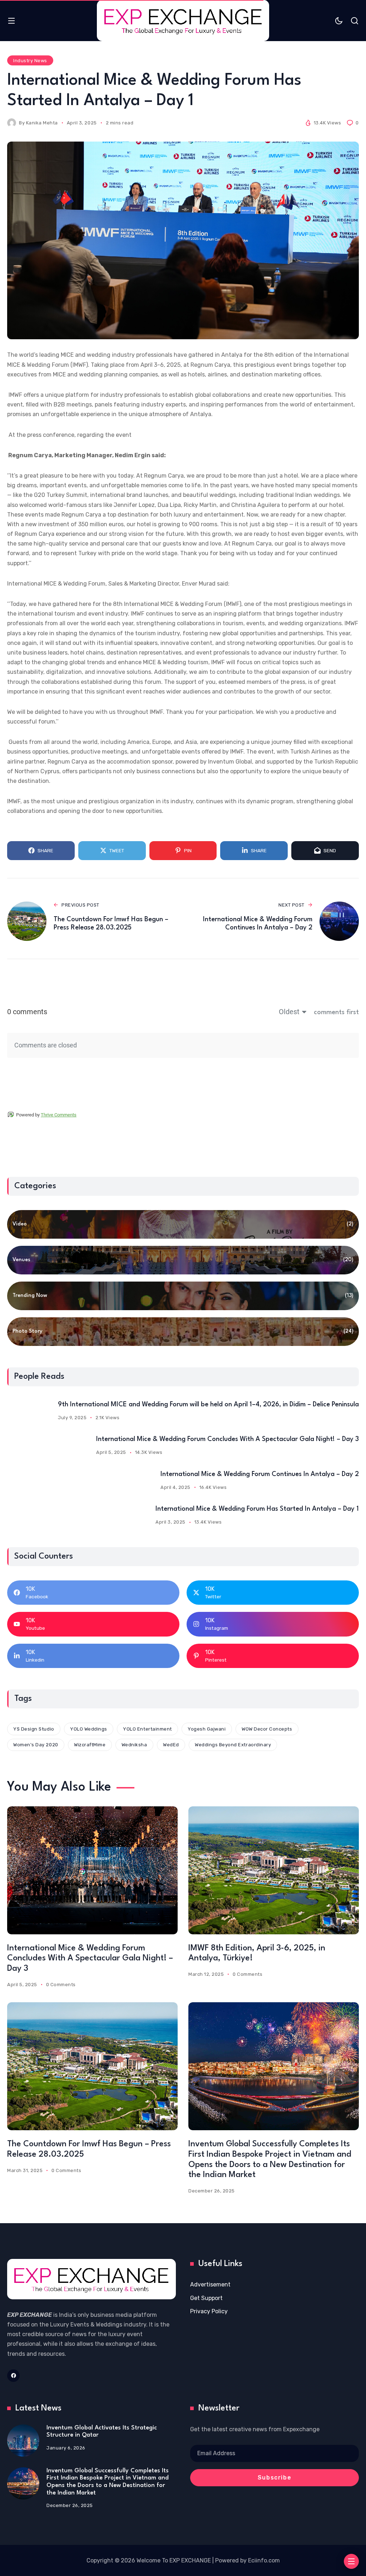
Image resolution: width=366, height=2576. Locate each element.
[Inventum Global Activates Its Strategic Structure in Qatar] (23, 2441)
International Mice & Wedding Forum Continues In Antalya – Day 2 (260, 1474)
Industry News (30, 61)
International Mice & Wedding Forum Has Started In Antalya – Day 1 (257, 1509)
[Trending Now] (183, 1296)
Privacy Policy (209, 2311)
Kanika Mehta (42, 123)
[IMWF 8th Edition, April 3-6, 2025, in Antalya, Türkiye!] (274, 1870)
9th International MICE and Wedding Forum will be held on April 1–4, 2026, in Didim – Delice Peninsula (208, 1405)
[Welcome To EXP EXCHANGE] (183, 21)
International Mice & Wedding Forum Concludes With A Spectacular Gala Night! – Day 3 (227, 1439)
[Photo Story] (183, 1332)
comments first (336, 1012)
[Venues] (183, 1260)
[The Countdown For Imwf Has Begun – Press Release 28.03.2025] (92, 2066)
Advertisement (210, 2284)
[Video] (183, 1224)
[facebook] (13, 2376)
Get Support (206, 2298)
